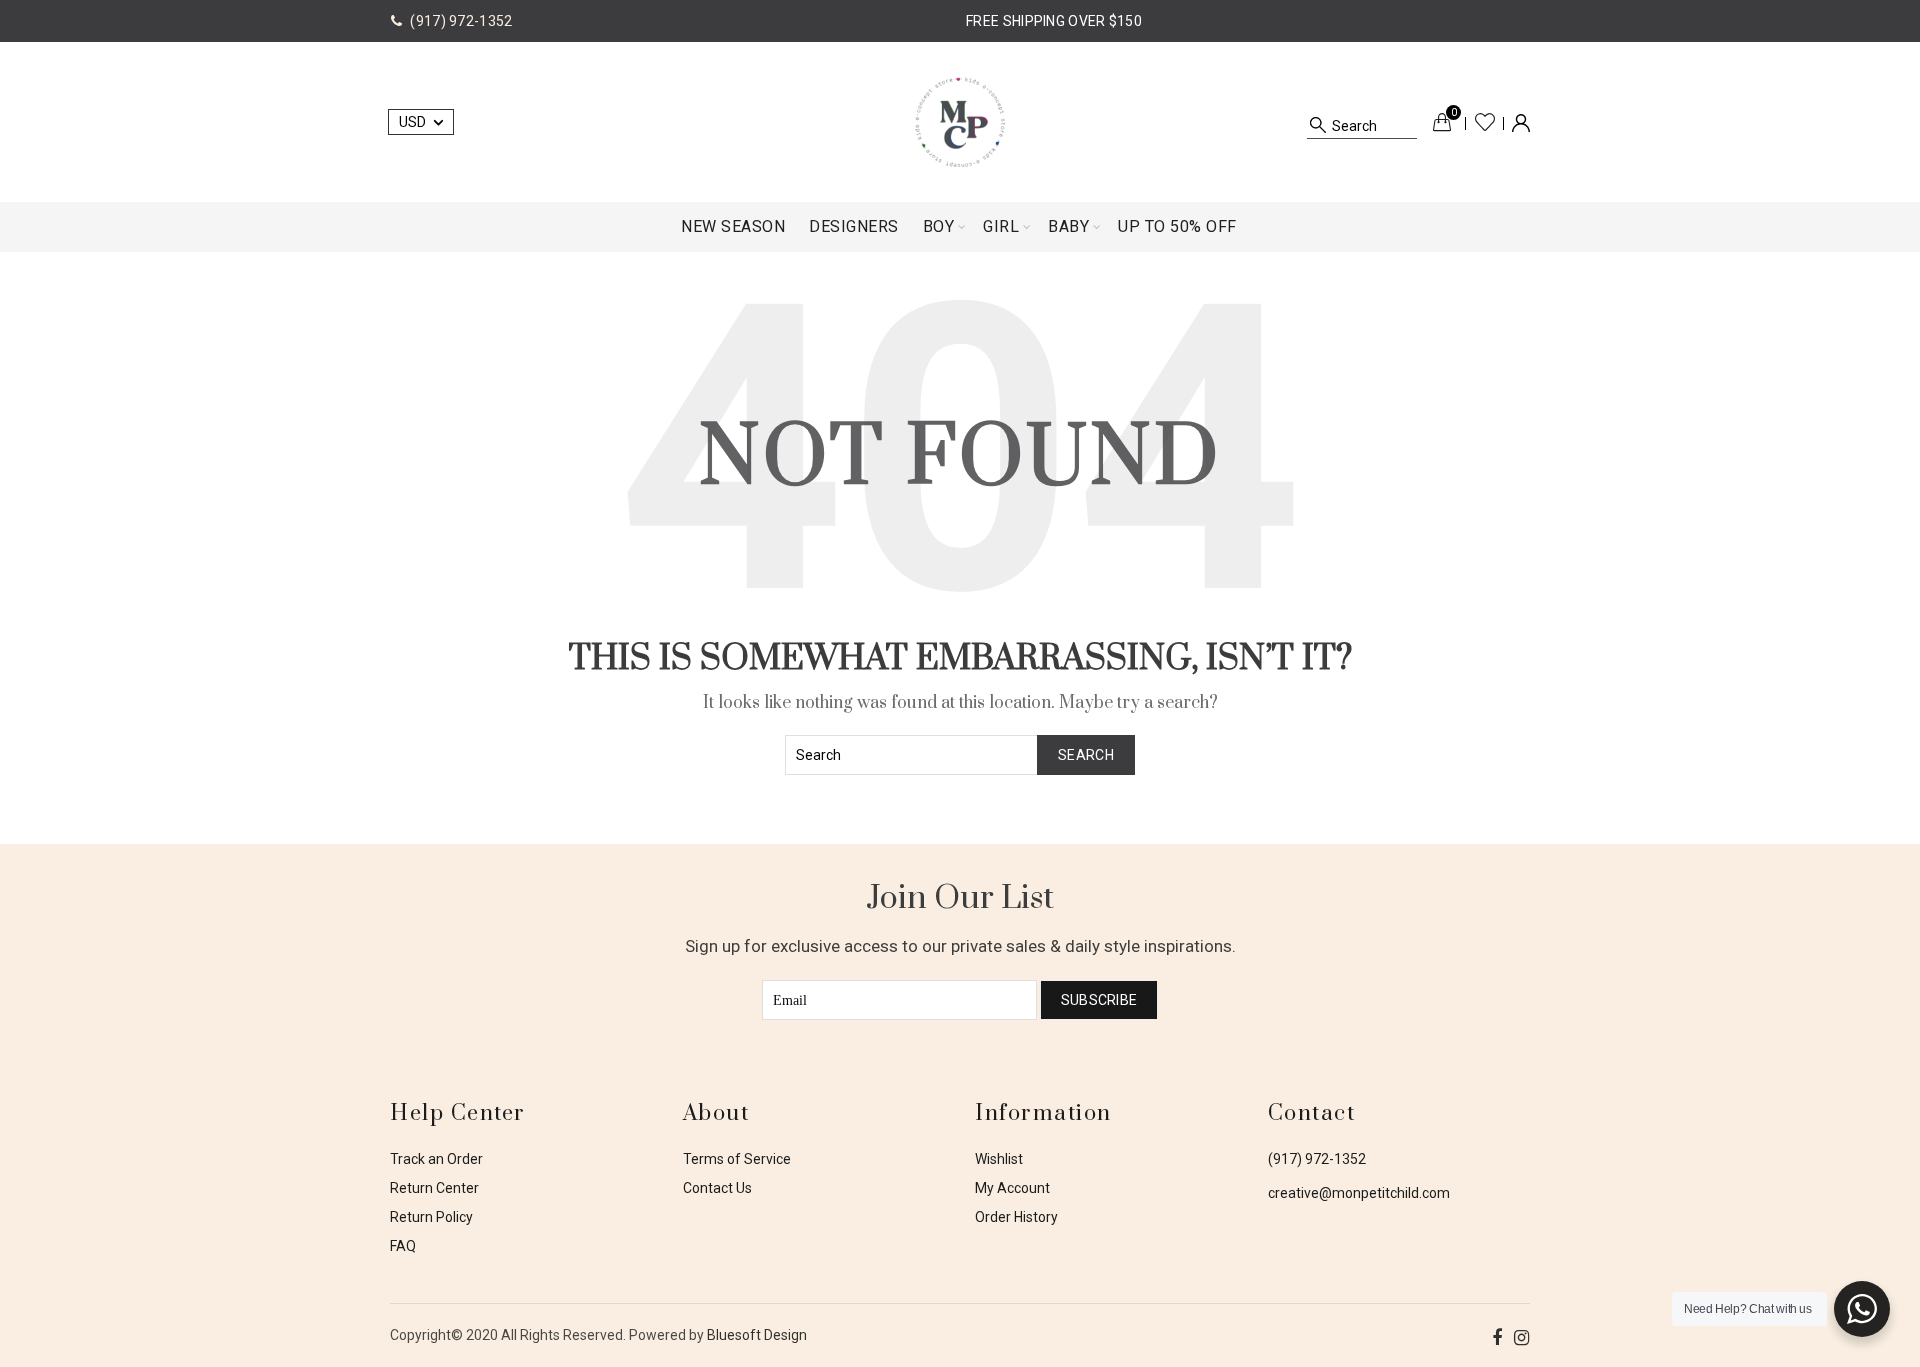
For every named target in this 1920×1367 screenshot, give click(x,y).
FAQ (403, 1246)
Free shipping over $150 (1054, 21)
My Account (1012, 1188)
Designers (854, 226)
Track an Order (436, 1159)
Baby (1068, 226)
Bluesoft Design (757, 1335)
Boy (939, 226)
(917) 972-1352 (1317, 1159)
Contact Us (717, 1188)
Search (1086, 755)
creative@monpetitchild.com (1359, 1193)
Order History (1016, 1217)
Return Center (434, 1188)
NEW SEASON (733, 226)
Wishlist (1485, 122)
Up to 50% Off (1177, 226)
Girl (1001, 226)
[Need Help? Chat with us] (1862, 1309)
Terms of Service (737, 1159)
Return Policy (431, 1217)
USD (412, 122)
